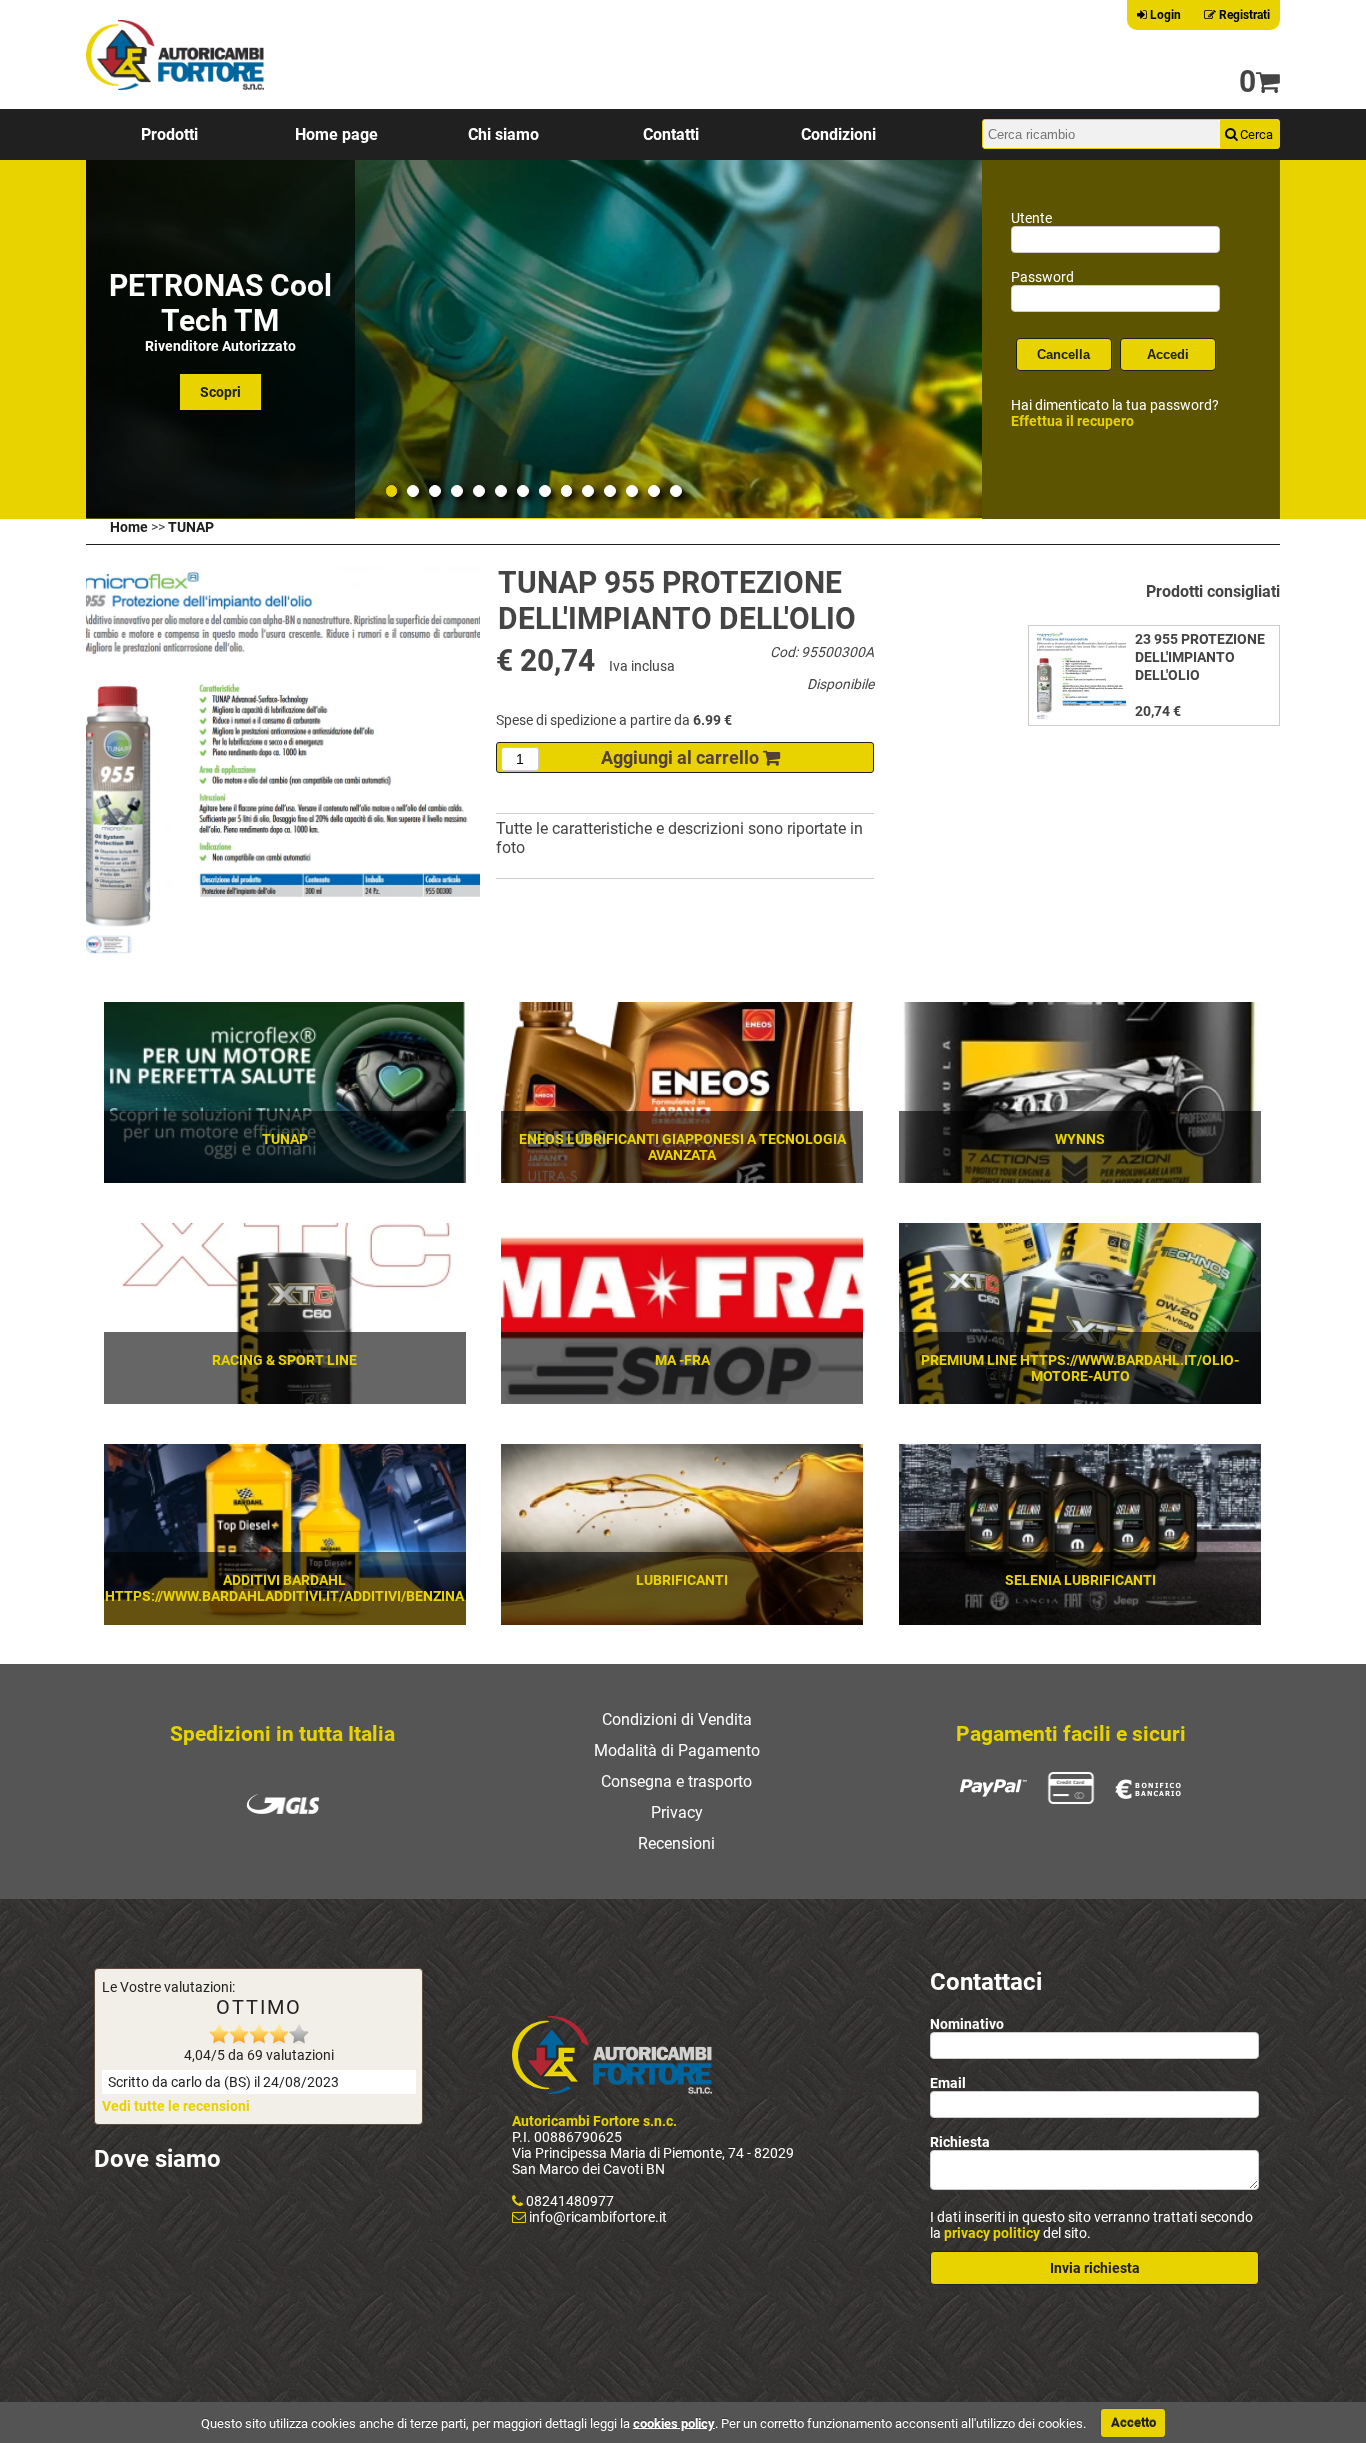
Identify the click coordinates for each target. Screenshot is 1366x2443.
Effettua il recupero (1072, 421)
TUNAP (191, 527)
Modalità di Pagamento (677, 1750)
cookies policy (674, 2422)
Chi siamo (503, 134)
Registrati (1243, 15)
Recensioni (676, 1843)
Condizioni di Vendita (677, 1719)
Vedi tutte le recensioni (176, 2106)
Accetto (1133, 2422)
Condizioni (838, 134)
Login (1164, 15)
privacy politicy (992, 2233)
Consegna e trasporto (676, 1781)
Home (129, 527)
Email (948, 2083)
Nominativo (967, 2024)
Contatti (671, 134)
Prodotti (169, 134)
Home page (336, 134)
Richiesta (960, 2142)
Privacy (677, 1812)
